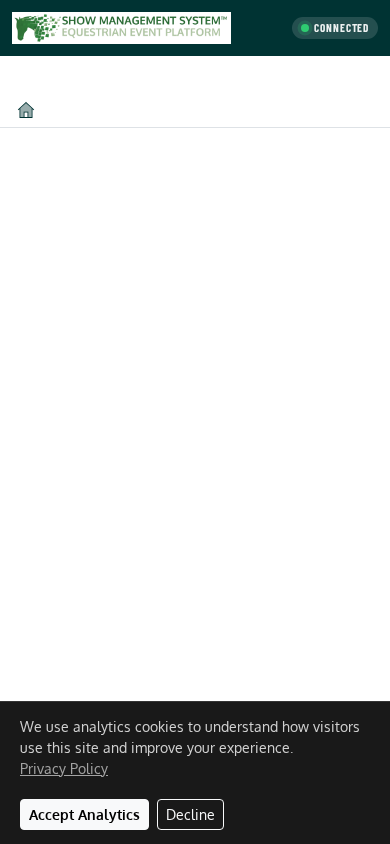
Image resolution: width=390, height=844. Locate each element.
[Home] (26, 109)
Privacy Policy (64, 768)
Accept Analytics (84, 814)
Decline (190, 814)
